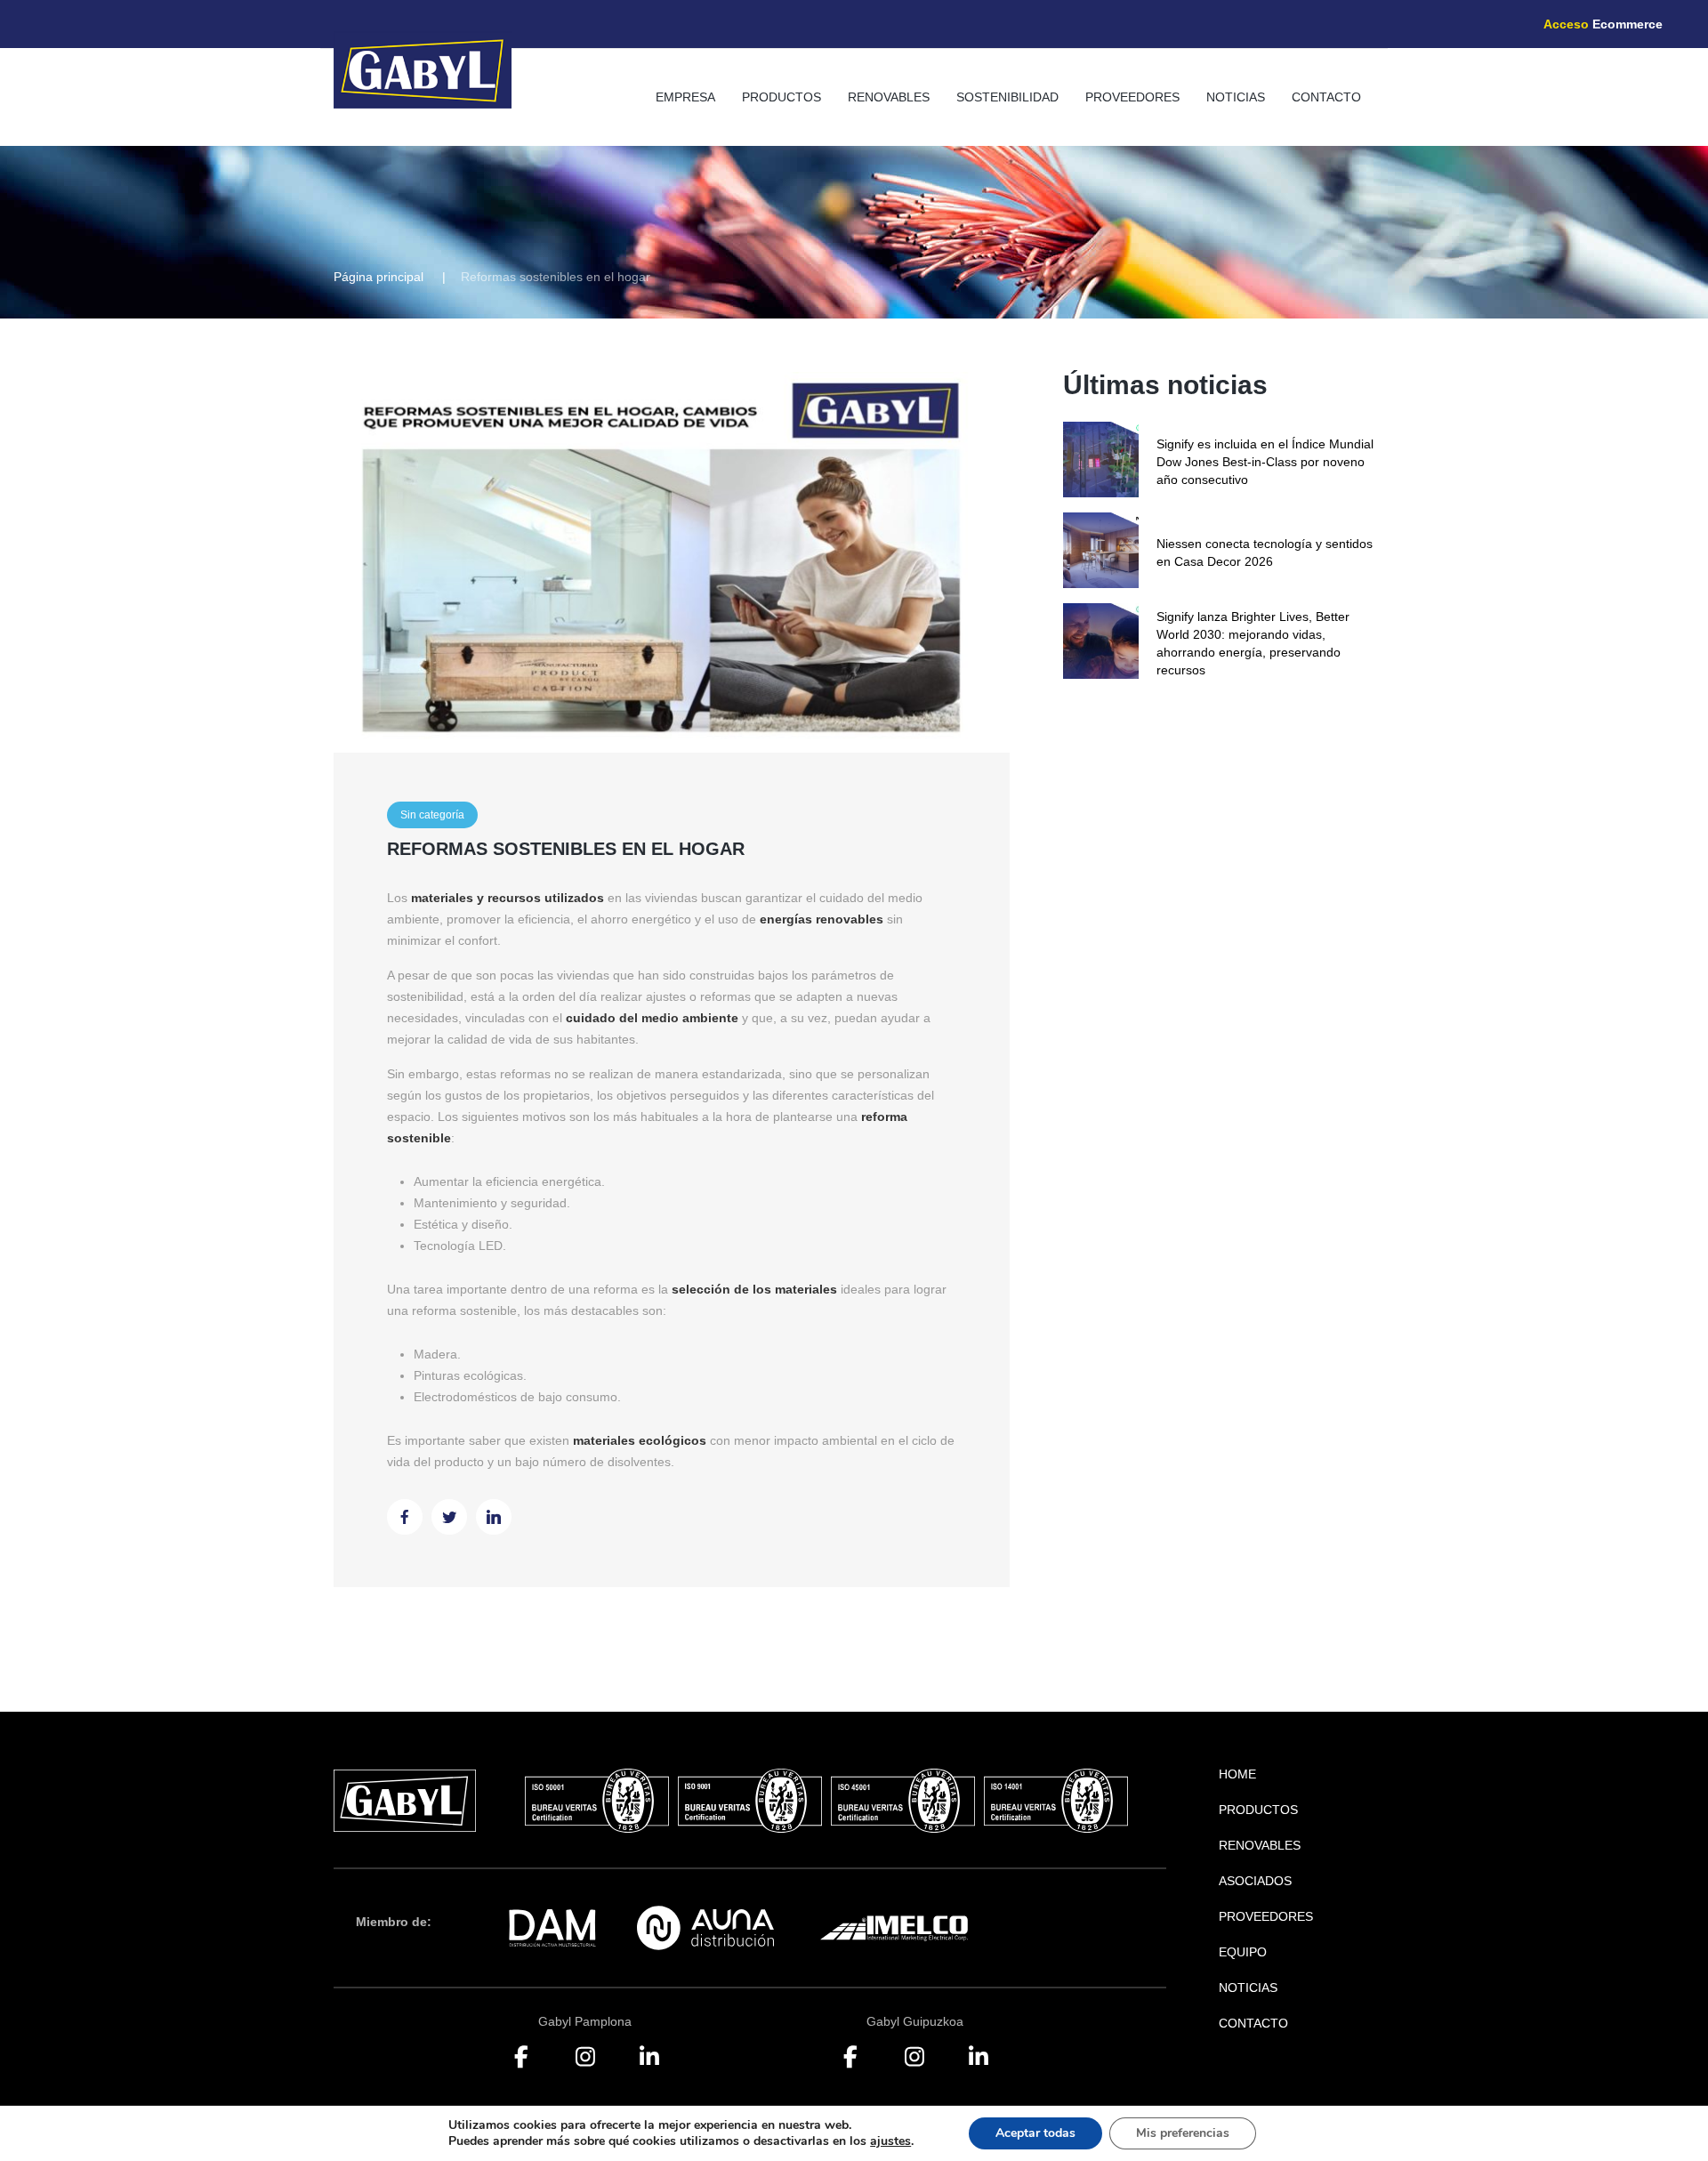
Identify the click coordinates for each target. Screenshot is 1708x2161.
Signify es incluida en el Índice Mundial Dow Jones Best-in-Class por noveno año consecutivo (1265, 462)
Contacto (1326, 97)
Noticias (1236, 97)
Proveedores (1132, 97)
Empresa (685, 97)
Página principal (379, 277)
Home (1237, 1774)
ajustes (890, 2141)
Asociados (1255, 1881)
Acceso (1603, 24)
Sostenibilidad (1007, 97)
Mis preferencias (1183, 2133)
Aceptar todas (1035, 2133)
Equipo (1243, 1952)
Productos (781, 97)
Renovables (889, 97)
